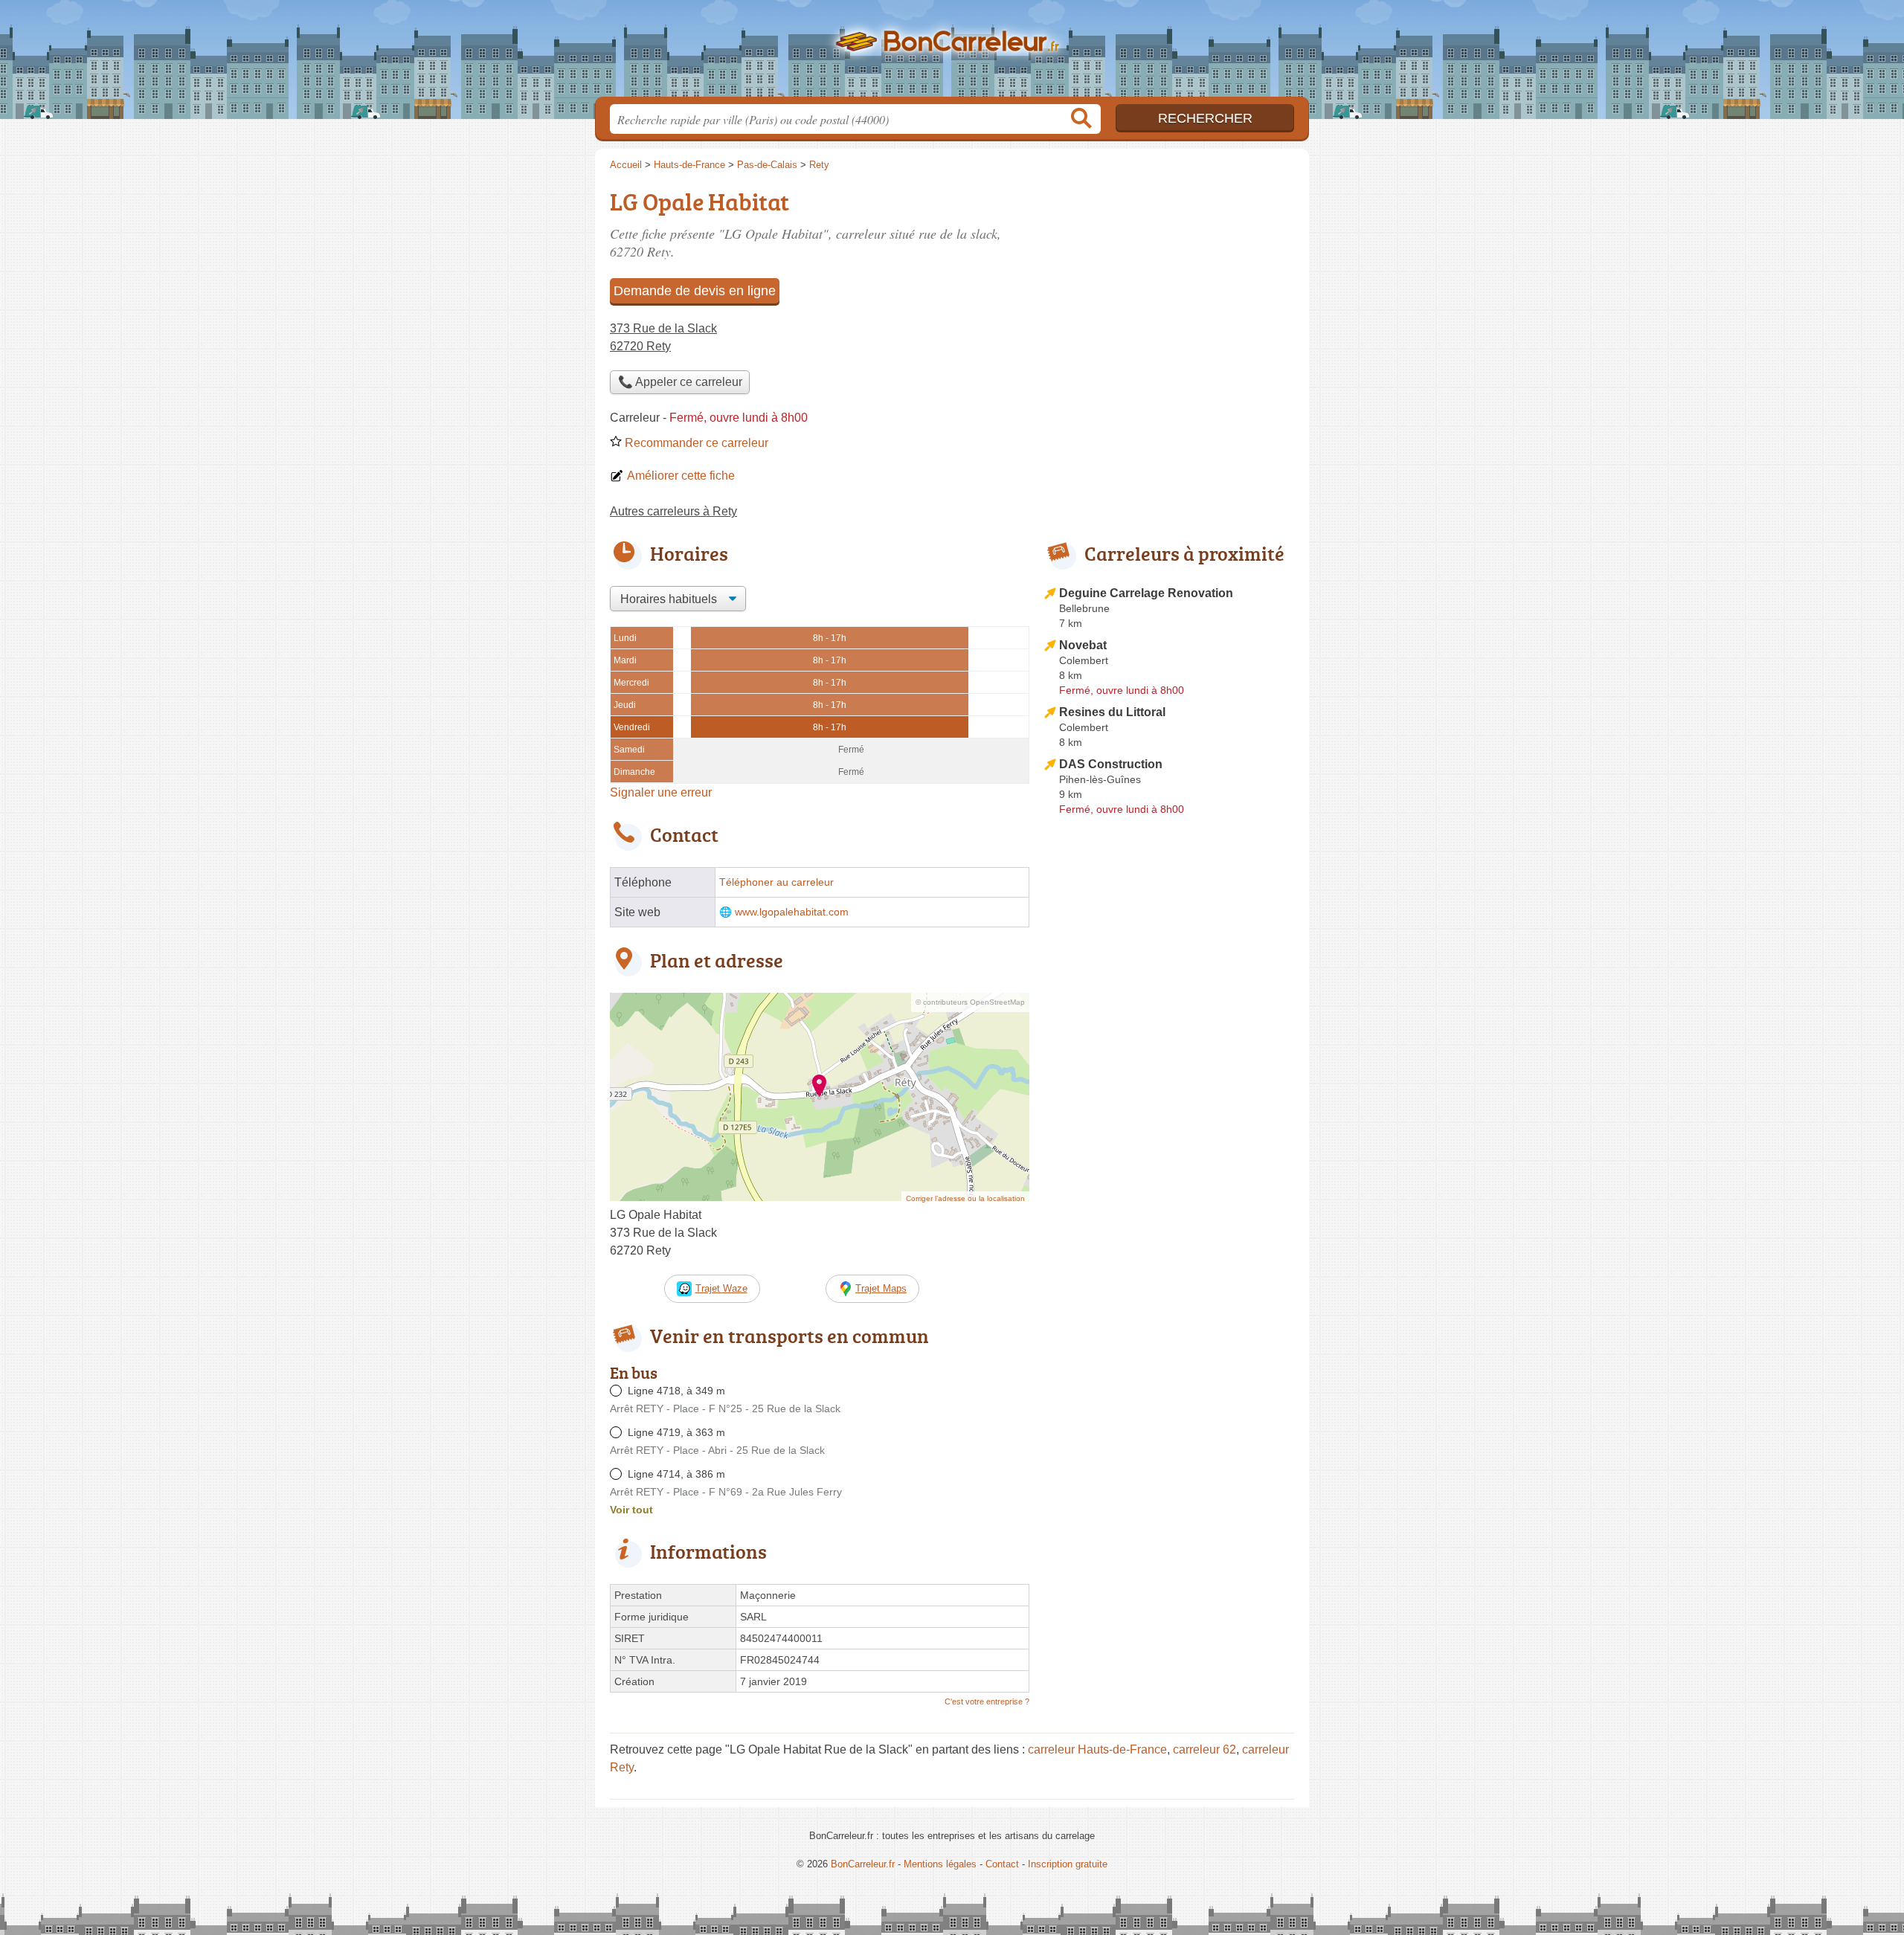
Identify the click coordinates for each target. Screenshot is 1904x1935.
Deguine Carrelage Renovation (1146, 593)
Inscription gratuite (1068, 1864)
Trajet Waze (721, 1288)
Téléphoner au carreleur (776, 882)
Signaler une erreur (661, 792)
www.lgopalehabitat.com (792, 912)
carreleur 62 (1205, 1749)
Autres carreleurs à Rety (673, 511)
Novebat (1083, 645)
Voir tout (631, 1510)
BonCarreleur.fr (952, 53)
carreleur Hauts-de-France (1097, 1749)
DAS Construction (1111, 764)
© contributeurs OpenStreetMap (970, 1002)
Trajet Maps (881, 1288)
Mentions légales (940, 1864)
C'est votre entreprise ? (987, 1701)
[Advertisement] (1169, 1168)
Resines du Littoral (1112, 712)
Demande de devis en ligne (695, 291)
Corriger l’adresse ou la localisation (965, 1198)
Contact (1002, 1864)
